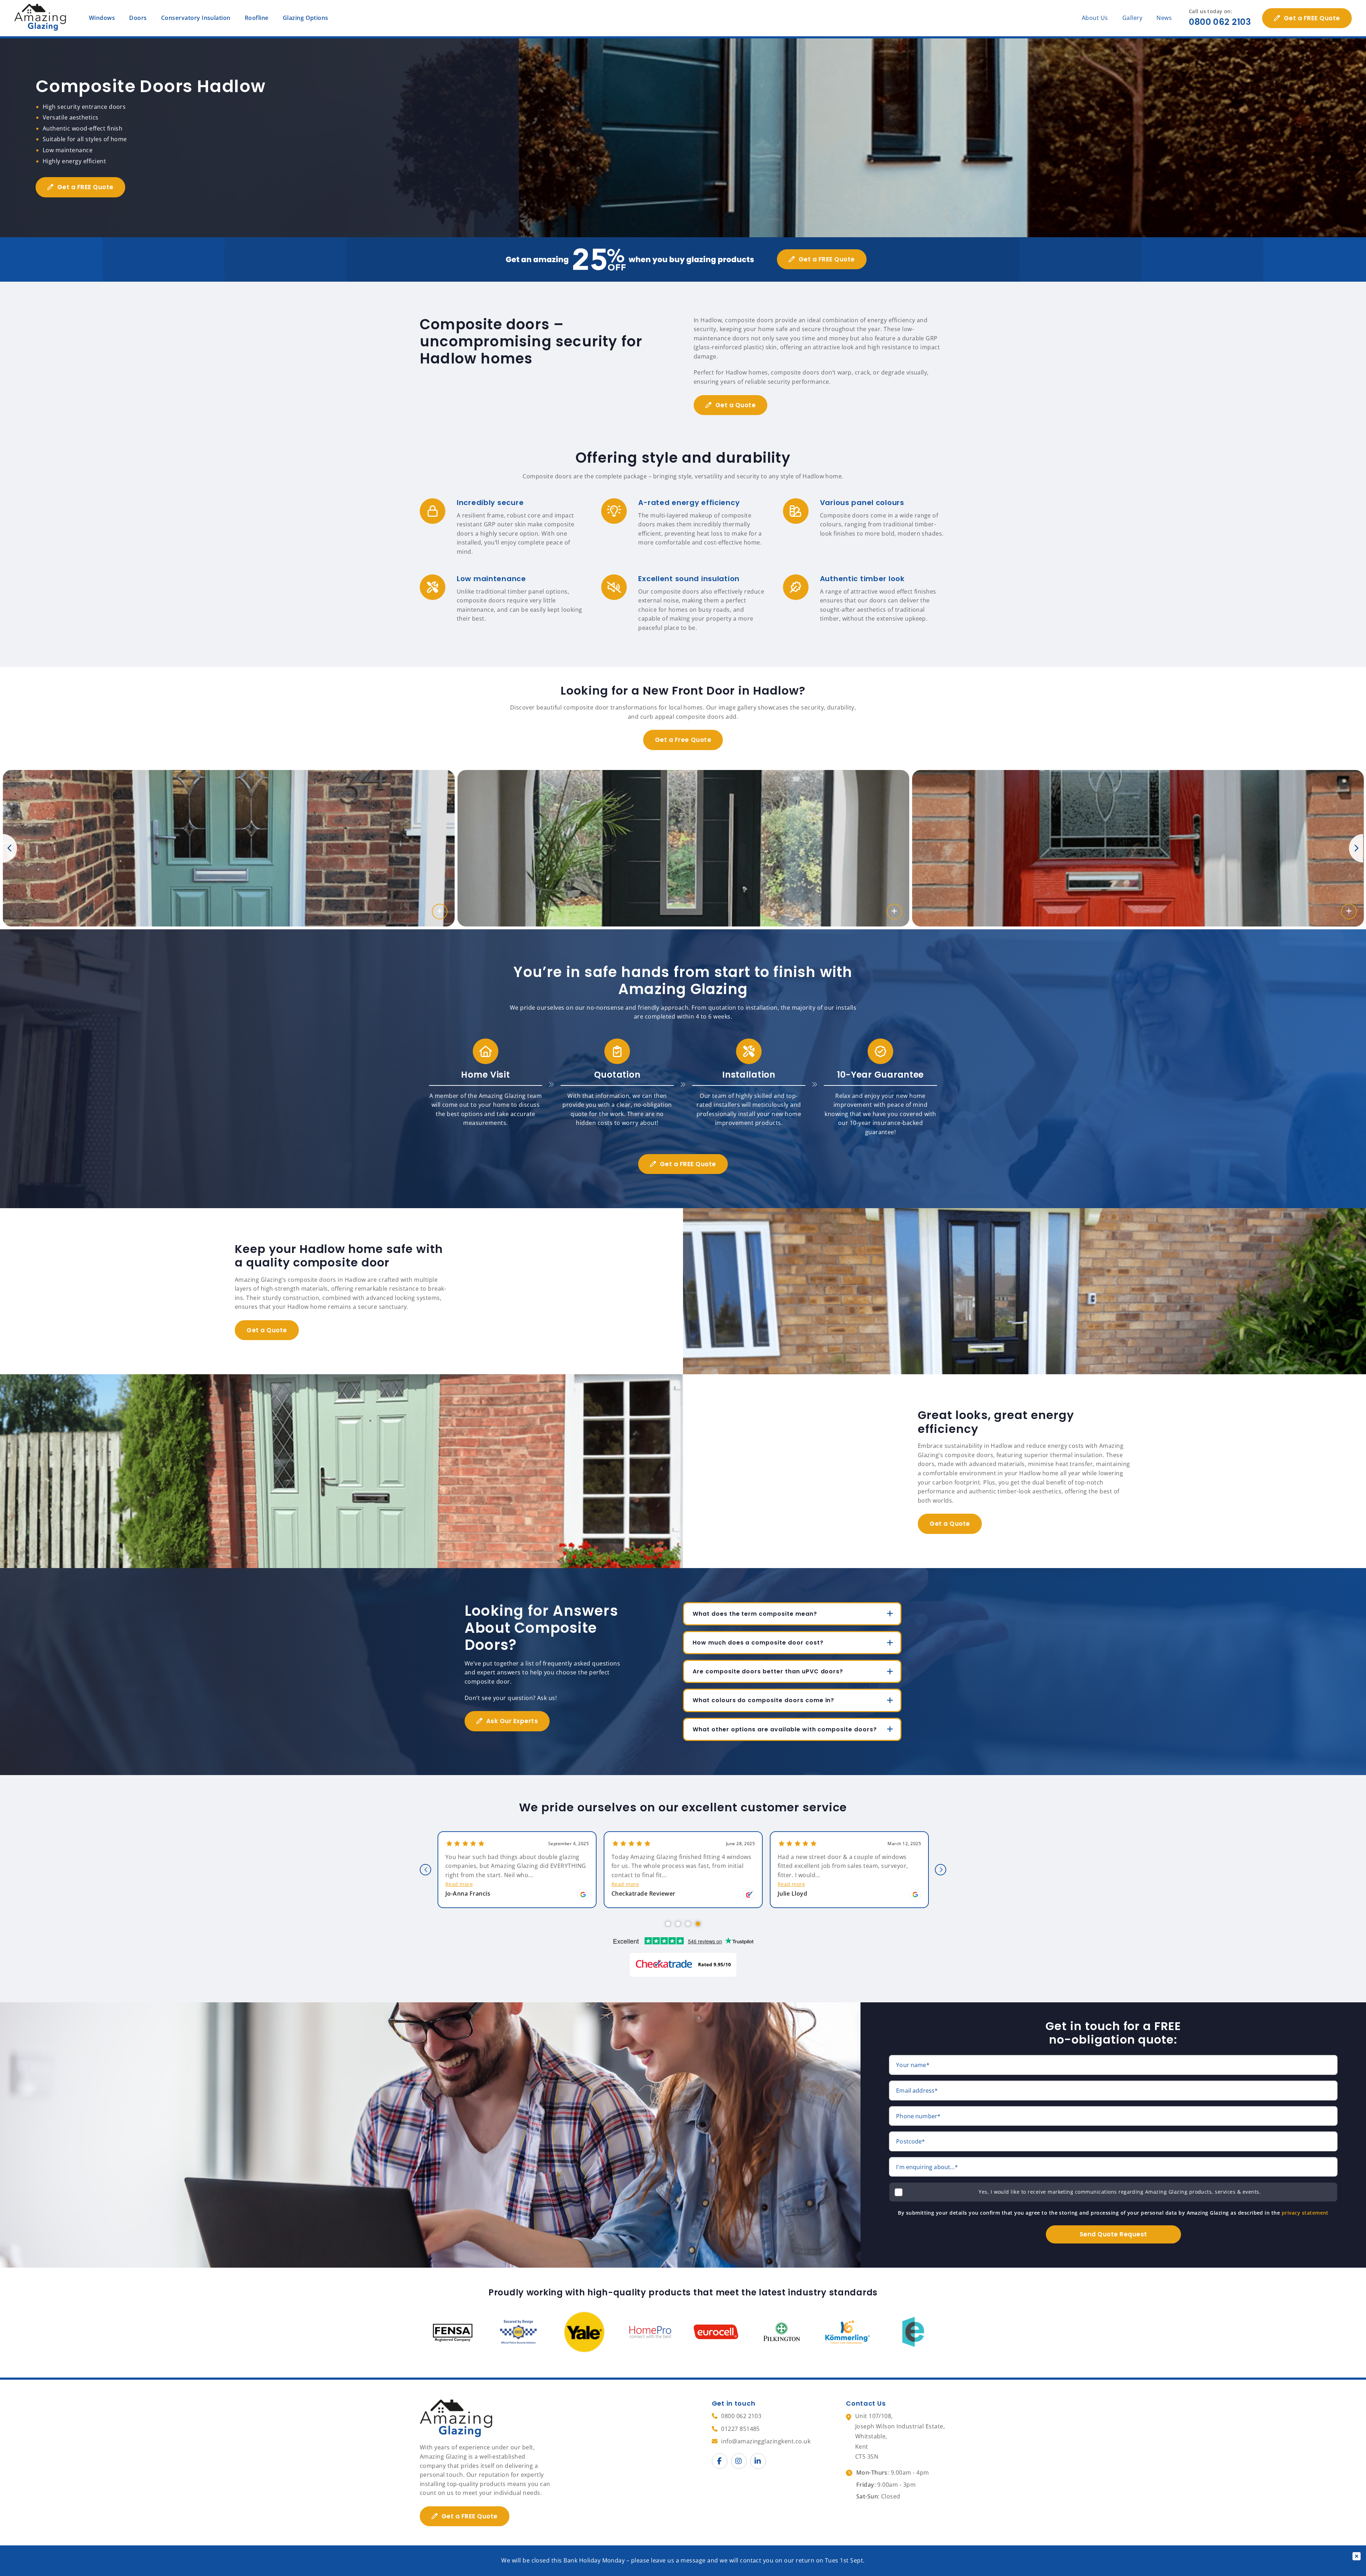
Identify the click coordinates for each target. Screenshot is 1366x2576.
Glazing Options (306, 18)
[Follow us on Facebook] (720, 2461)
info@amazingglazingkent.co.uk (766, 2441)
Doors (138, 18)
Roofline (257, 18)
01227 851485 (740, 2429)
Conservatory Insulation (196, 18)
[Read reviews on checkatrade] (749, 1895)
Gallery (1132, 18)
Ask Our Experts (512, 1721)
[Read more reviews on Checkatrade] (683, 1965)
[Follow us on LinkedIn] (758, 2461)
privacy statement (1305, 2213)
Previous (10, 848)
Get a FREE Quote (1312, 18)
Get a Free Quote (683, 740)
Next (1356, 848)
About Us (1095, 18)
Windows (102, 18)
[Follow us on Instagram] (739, 2461)
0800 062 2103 (1220, 22)
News (1164, 18)
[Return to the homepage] (41, 18)
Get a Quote (736, 405)
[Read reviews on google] (583, 1895)
